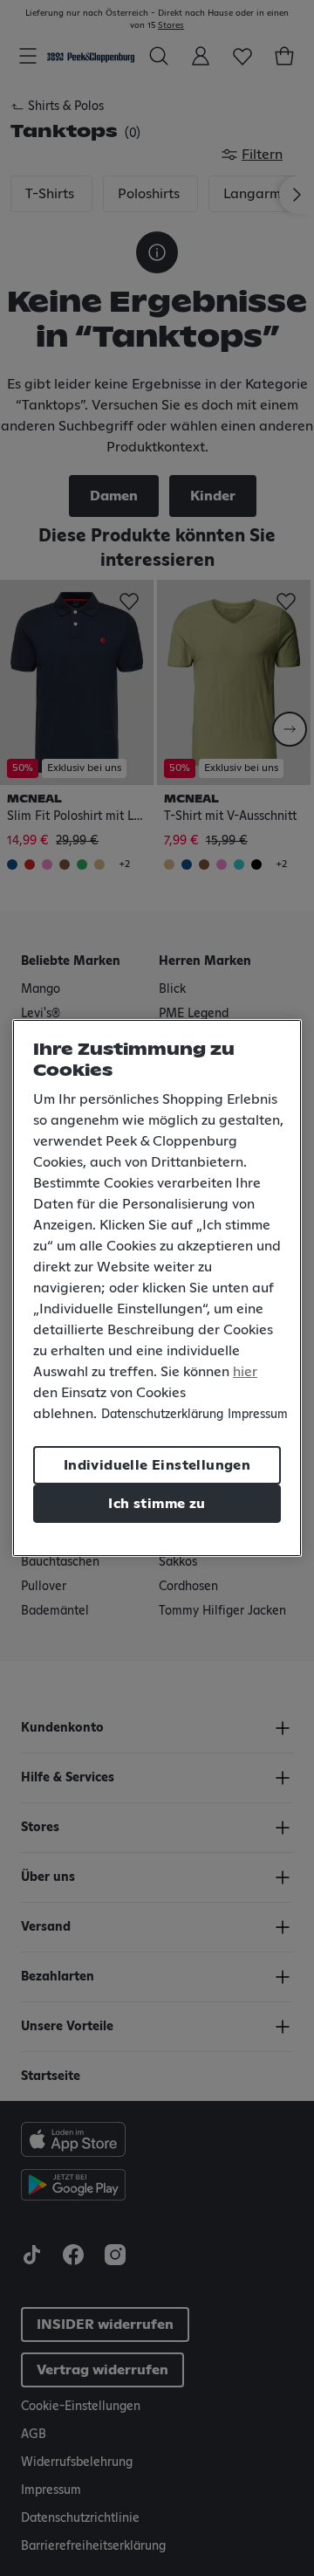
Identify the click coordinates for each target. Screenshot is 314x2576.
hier (245, 1372)
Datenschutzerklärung (162, 1415)
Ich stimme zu (157, 1504)
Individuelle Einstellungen (157, 1465)
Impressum (258, 1415)
